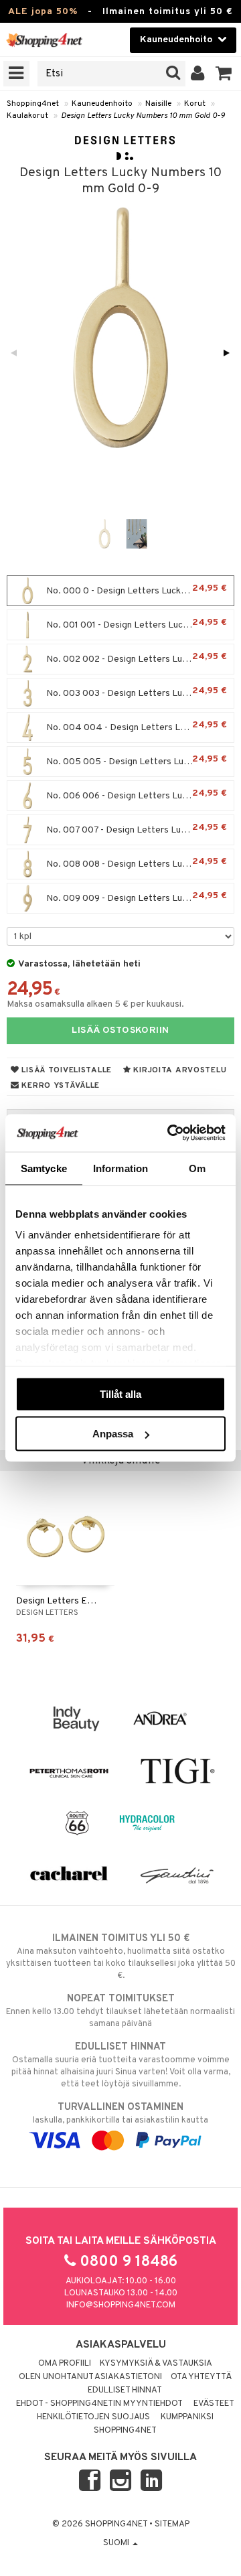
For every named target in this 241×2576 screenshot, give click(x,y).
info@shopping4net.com (121, 2305)
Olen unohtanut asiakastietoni (90, 2377)
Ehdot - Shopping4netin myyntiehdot (99, 2404)
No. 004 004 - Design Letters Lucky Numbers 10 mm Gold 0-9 (139, 726)
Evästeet (214, 2404)
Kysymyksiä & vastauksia (156, 2364)
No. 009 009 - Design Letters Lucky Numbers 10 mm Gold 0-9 (139, 897)
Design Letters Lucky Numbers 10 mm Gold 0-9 (143, 116)
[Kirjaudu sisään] (198, 74)
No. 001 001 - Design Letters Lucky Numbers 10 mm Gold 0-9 (139, 624)
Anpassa (113, 1434)
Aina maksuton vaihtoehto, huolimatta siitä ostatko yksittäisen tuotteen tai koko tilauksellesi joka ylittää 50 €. (121, 1957)
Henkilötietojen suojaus (93, 2417)
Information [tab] (120, 1168)
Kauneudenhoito (102, 104)
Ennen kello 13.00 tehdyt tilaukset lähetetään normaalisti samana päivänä (120, 2011)
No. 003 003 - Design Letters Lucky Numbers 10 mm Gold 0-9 (139, 692)
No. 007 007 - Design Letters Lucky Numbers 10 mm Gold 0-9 (139, 829)
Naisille (158, 104)
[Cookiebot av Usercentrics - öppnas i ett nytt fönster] (170, 1133)
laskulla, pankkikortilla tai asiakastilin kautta (120, 2114)
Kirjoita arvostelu (179, 1070)
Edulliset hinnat (125, 2390)
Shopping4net (33, 104)
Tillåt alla (120, 1393)
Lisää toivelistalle (66, 1070)
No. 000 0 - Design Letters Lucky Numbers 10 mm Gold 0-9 (139, 590)
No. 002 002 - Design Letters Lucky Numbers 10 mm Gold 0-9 (139, 658)
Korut (195, 104)
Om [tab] (197, 1168)
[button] (224, 74)
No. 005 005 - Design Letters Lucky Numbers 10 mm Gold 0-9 (139, 761)
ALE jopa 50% (43, 12)
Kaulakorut (27, 116)
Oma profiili (65, 2364)
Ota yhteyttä (201, 2377)
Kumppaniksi (187, 2417)
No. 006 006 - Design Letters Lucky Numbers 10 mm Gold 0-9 (139, 795)
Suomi (117, 2543)
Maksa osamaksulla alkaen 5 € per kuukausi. (95, 1004)
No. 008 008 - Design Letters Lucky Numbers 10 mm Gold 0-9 (139, 863)
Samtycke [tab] (44, 1168)
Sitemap (172, 2524)
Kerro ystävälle (60, 1086)
